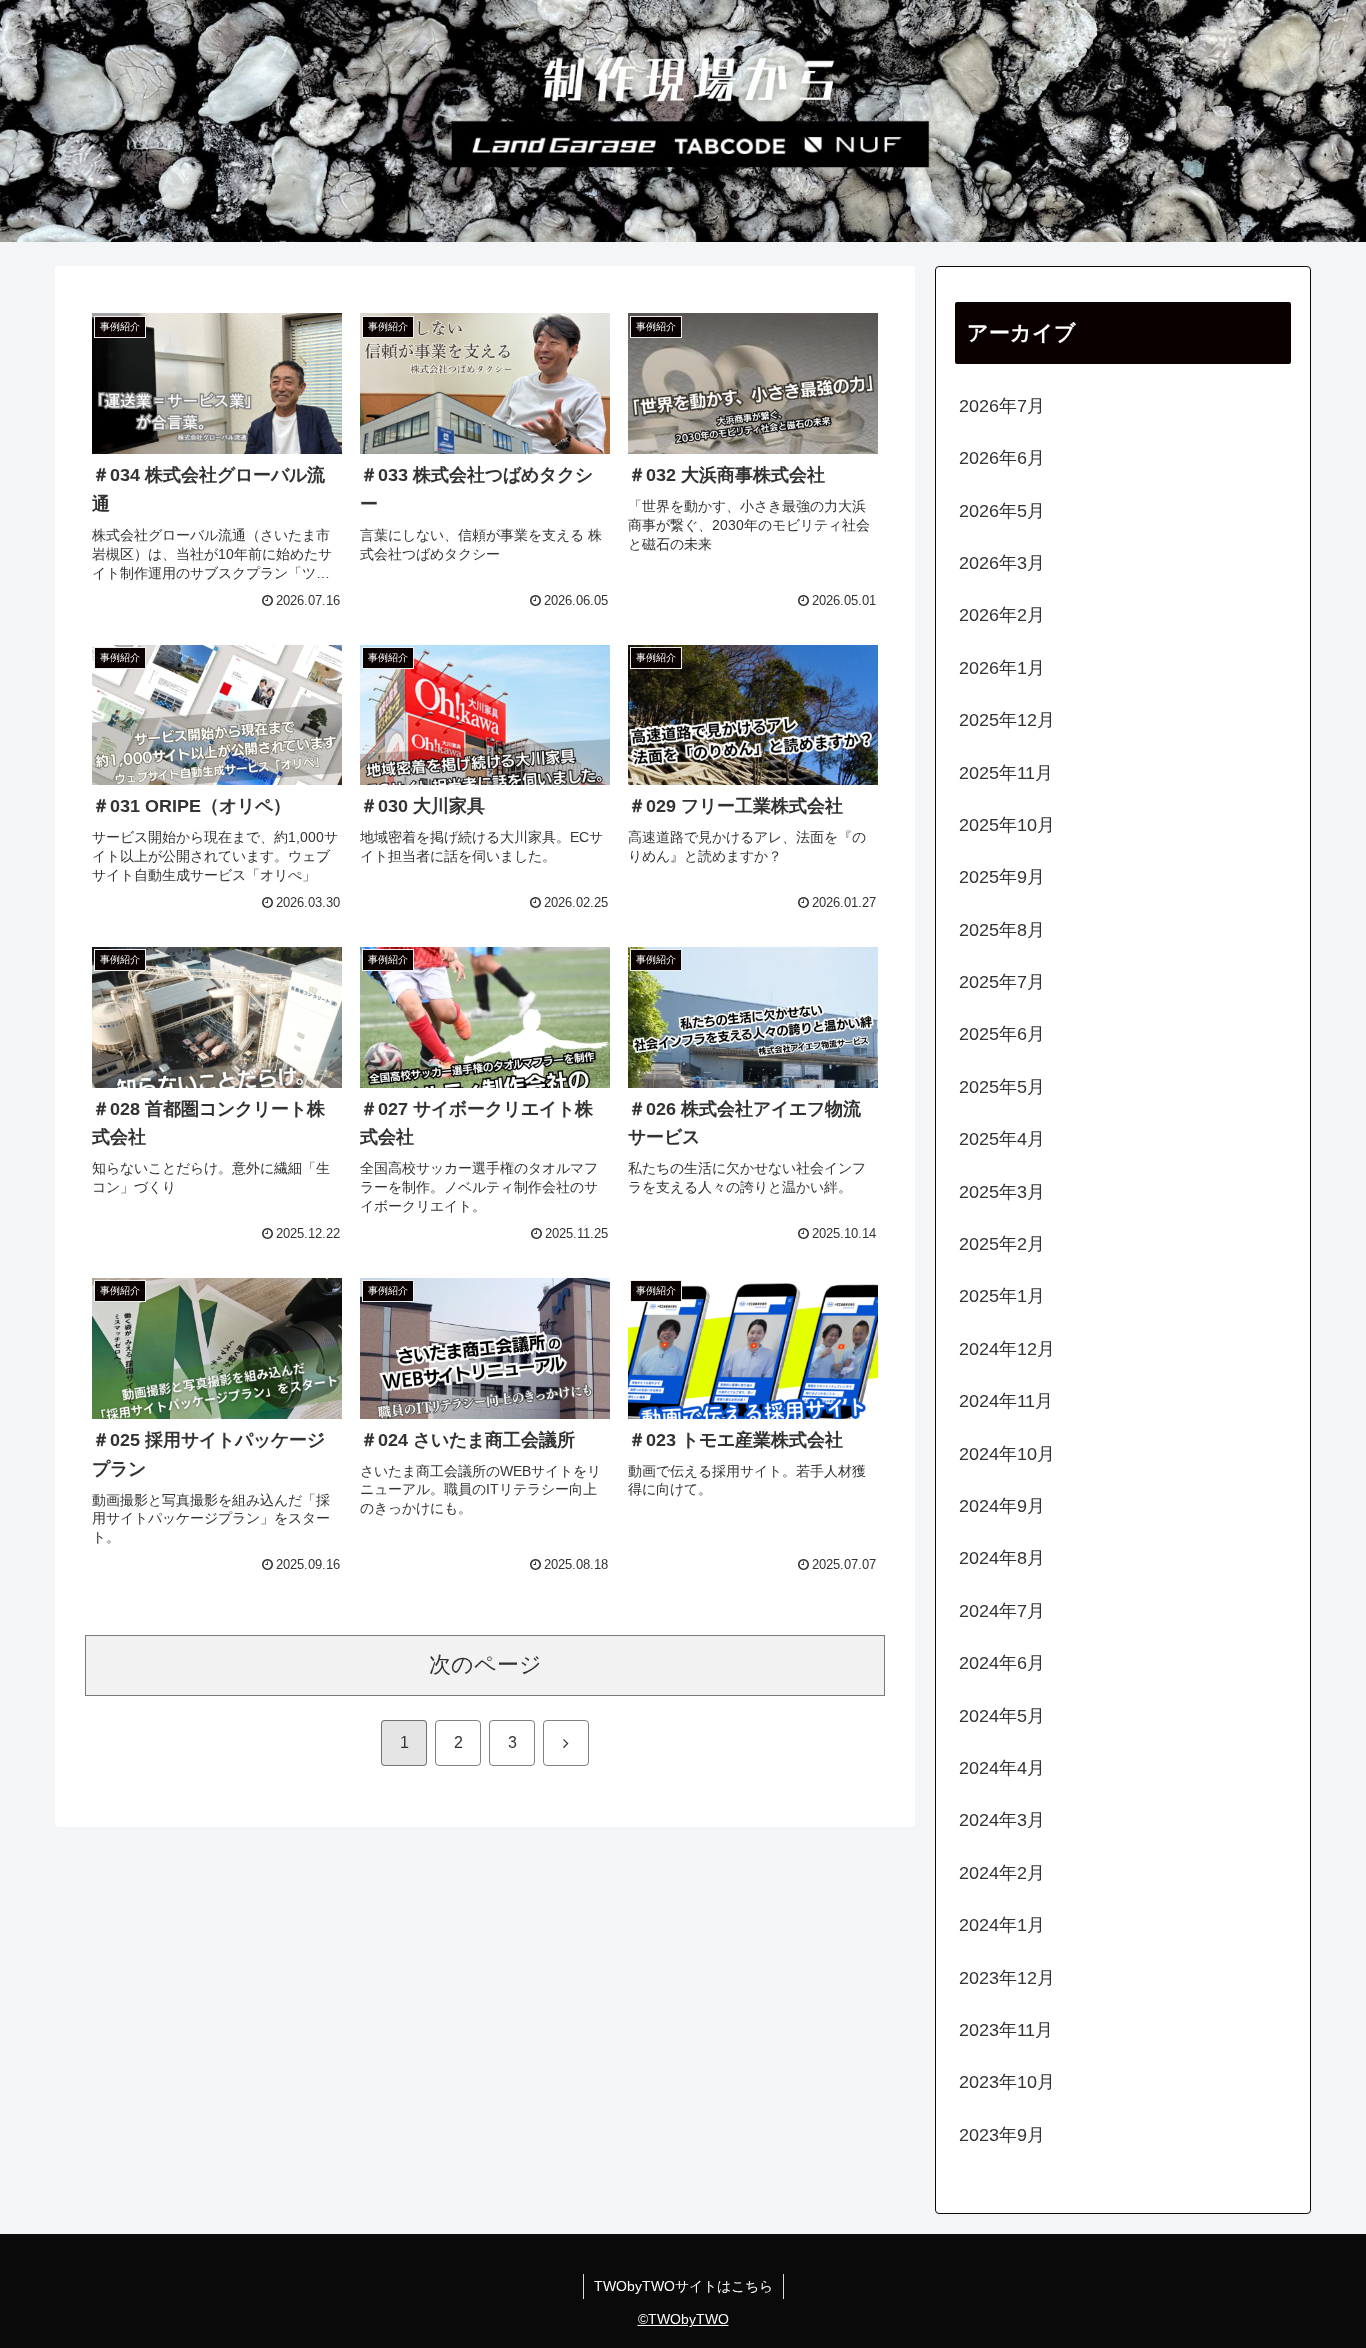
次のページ (485, 1664)
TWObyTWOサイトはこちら (683, 2286)
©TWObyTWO (683, 2319)
